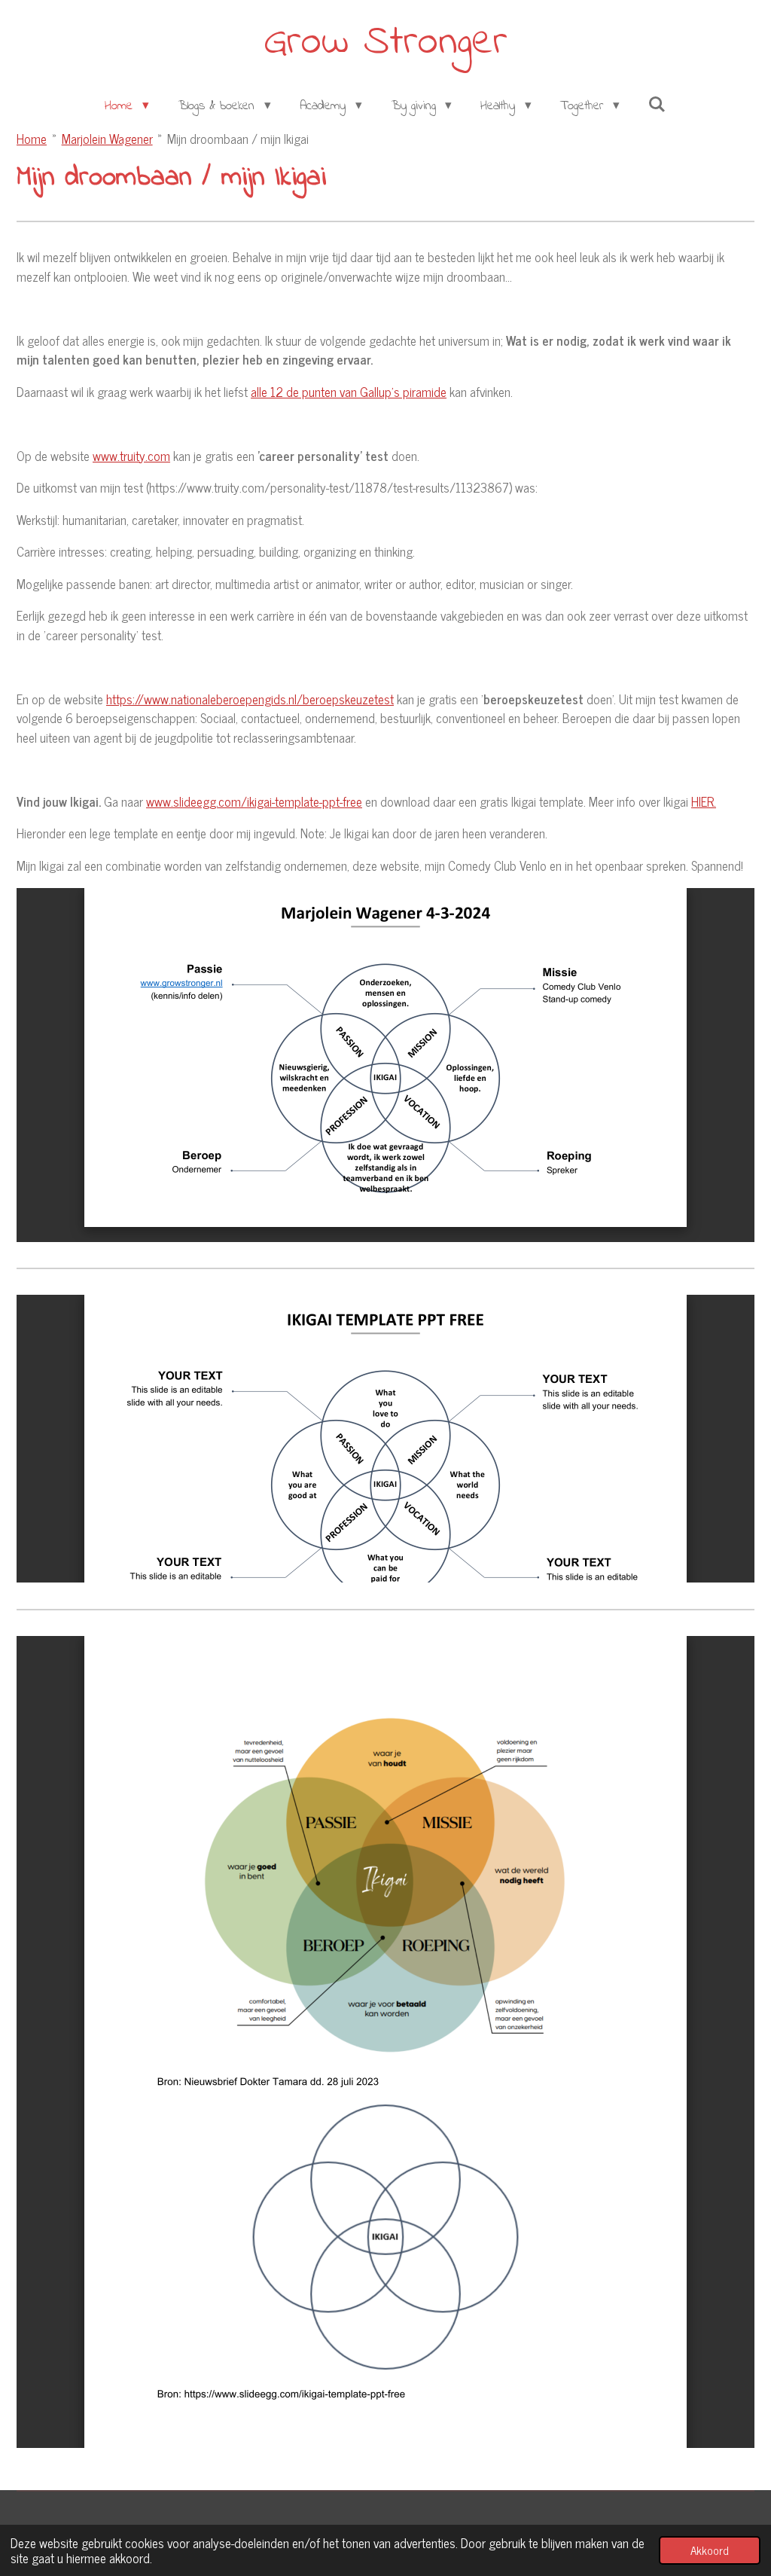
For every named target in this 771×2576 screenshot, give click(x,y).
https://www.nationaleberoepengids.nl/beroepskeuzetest (250, 699)
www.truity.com (131, 456)
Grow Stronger (385, 43)
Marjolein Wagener (107, 139)
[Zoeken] (657, 106)
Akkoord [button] (710, 2550)
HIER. (704, 801)
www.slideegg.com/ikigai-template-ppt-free (254, 801)
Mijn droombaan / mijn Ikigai (238, 139)
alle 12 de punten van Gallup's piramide (349, 392)
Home (32, 139)
